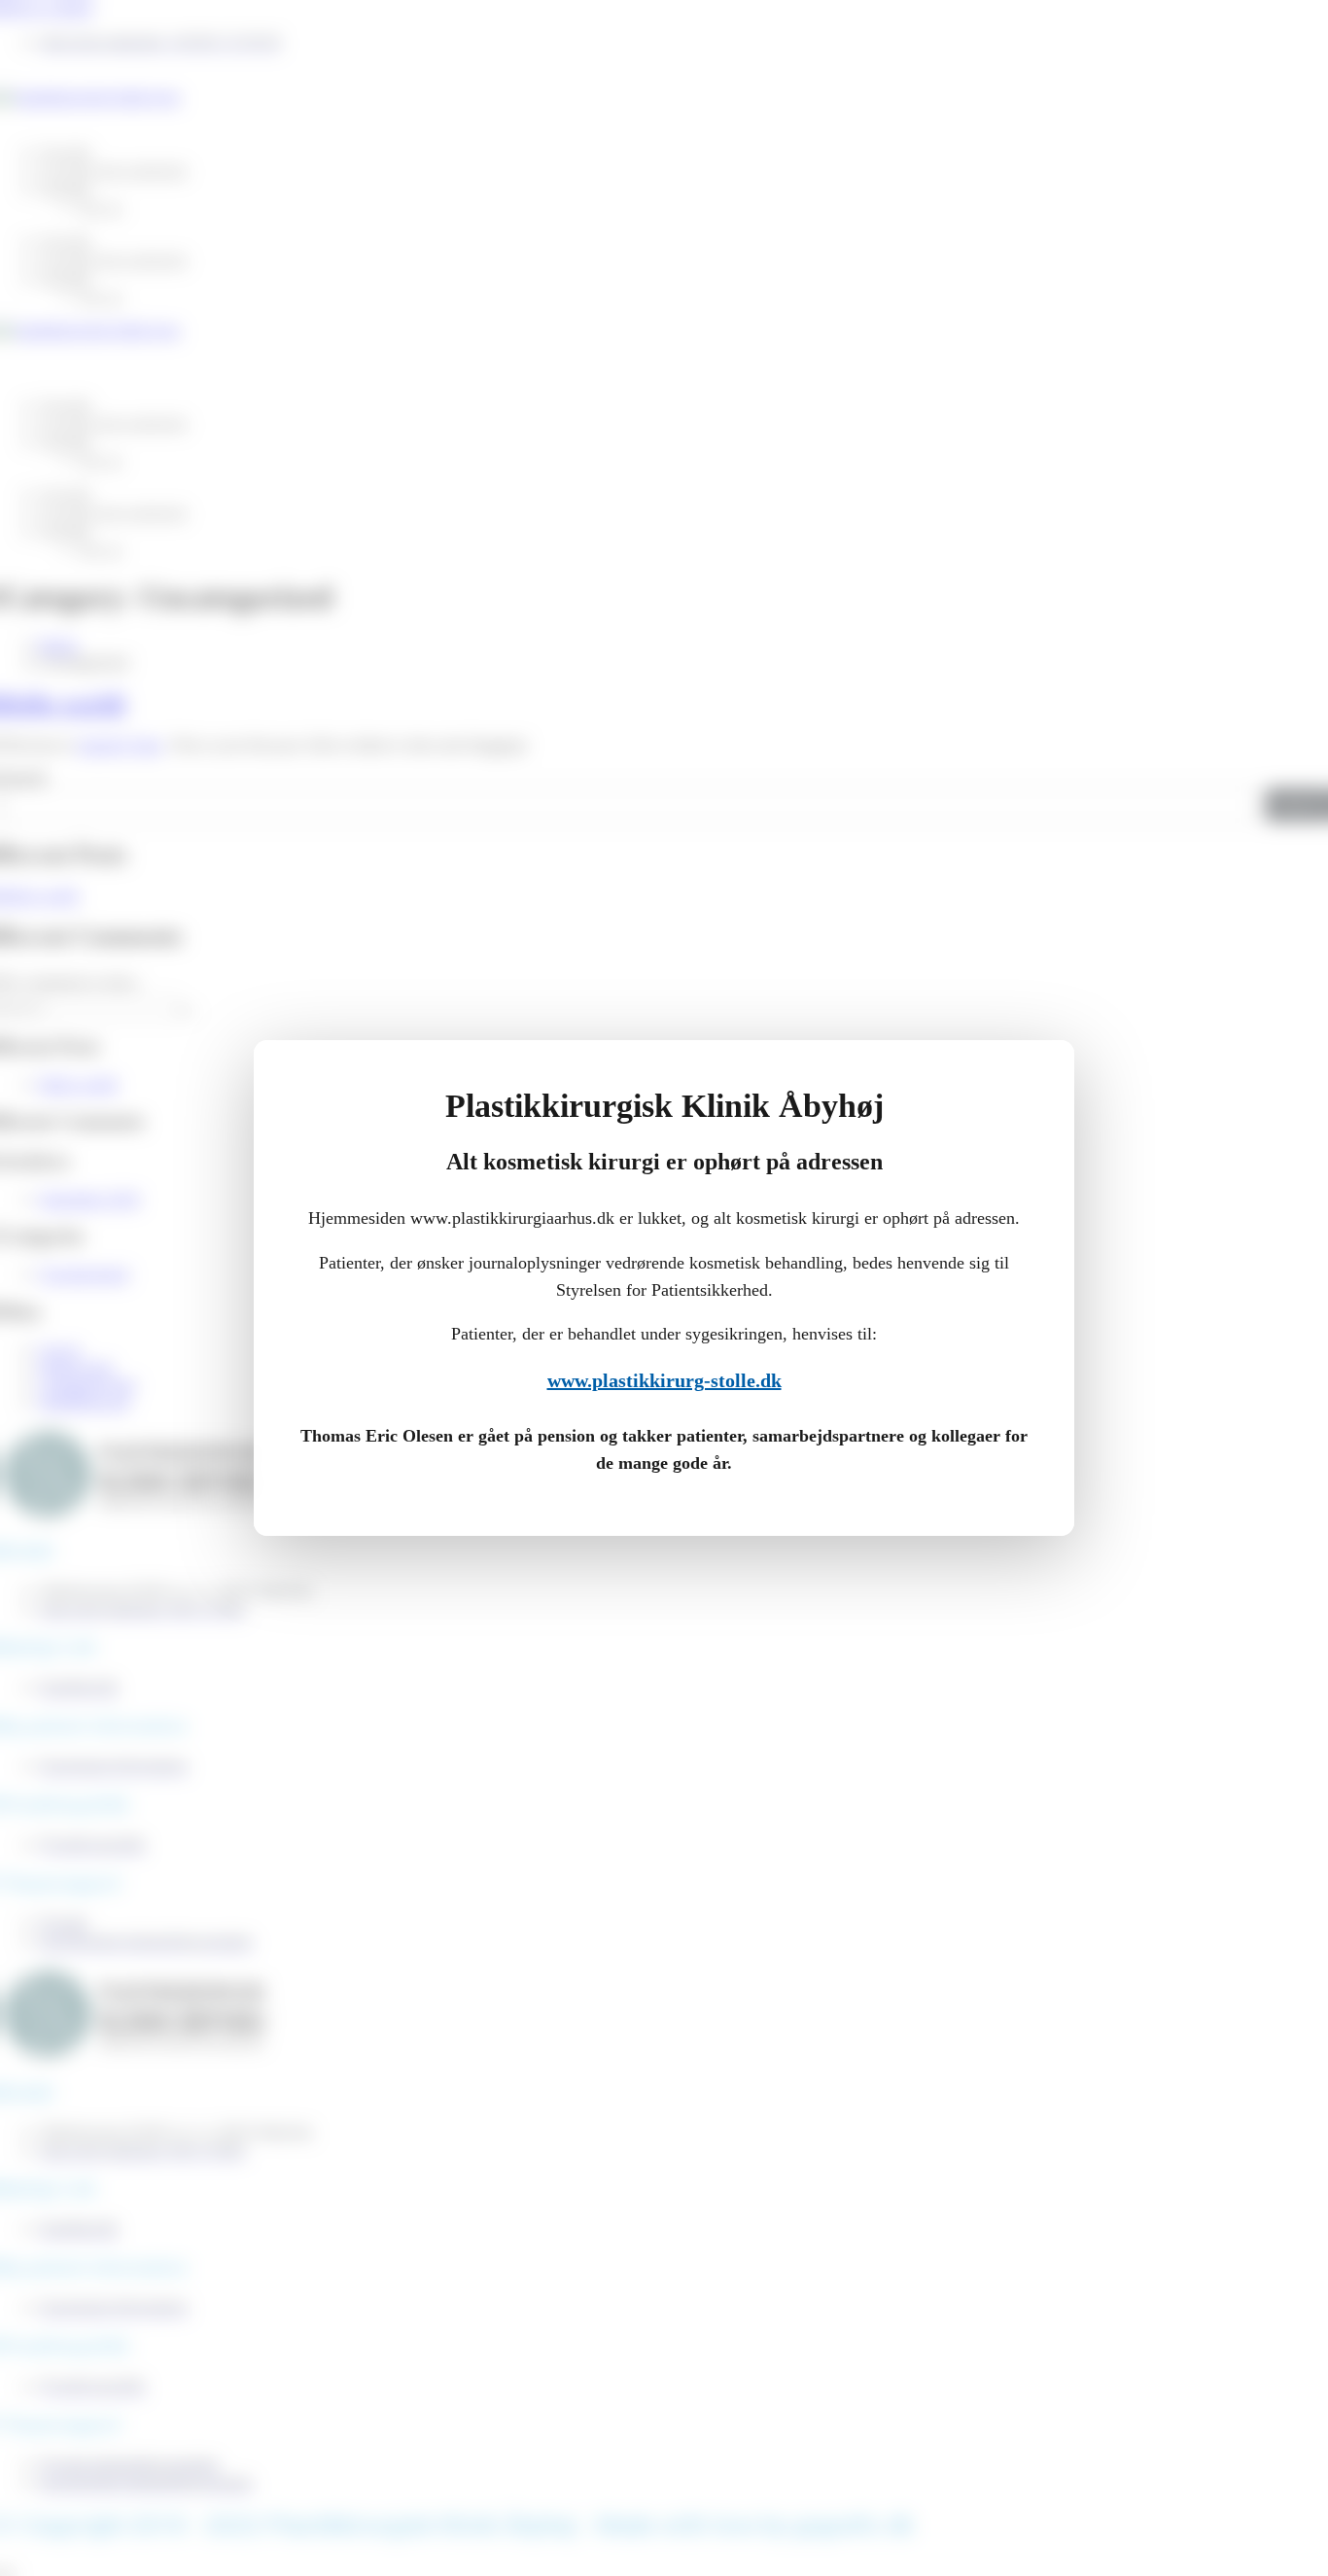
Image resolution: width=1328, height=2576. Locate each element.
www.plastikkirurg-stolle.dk (664, 1380)
